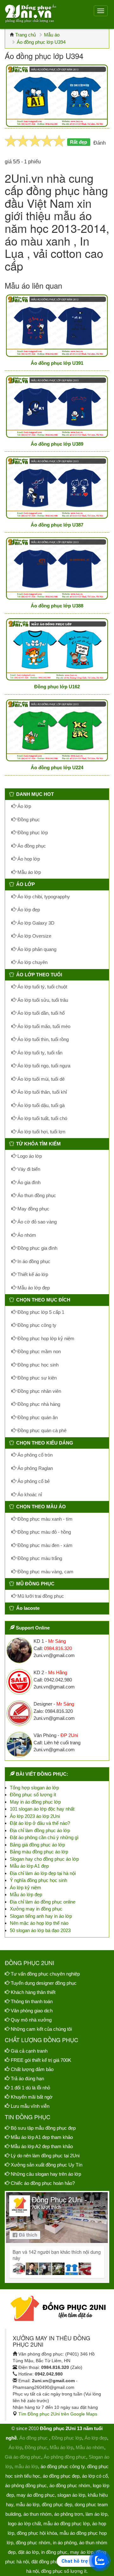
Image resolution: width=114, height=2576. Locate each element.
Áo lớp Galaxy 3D (35, 923)
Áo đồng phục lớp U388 (57, 606)
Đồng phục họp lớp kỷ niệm (45, 1338)
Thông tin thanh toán (32, 2001)
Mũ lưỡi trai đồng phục (40, 1596)
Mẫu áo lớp (28, 872)
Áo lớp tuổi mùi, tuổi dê (40, 1079)
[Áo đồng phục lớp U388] (57, 568)
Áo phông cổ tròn (34, 1455)
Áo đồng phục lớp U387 (57, 525)
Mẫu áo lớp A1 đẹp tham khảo (42, 2137)
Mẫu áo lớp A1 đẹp (29, 1866)
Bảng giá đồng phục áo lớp (37, 1845)
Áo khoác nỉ (29, 1494)
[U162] (57, 649)
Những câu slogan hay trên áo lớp (46, 2174)
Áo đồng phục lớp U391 (57, 363)
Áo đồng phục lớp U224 (57, 767)
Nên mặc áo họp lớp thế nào (39, 1923)
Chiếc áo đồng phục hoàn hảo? (43, 2183)
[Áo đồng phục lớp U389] (57, 406)
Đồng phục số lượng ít (33, 1795)
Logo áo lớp (29, 1156)
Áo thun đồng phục (36, 1195)
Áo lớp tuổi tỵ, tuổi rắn (39, 1053)
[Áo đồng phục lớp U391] (57, 326)
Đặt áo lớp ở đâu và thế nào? (40, 1823)
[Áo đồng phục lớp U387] (57, 487)
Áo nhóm (26, 1235)
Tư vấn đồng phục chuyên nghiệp (45, 1974)
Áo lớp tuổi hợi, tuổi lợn (41, 1132)
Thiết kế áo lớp (32, 1274)
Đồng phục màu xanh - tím (44, 1519)
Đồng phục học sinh (37, 1365)
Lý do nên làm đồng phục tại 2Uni (45, 2156)
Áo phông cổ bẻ (33, 1481)
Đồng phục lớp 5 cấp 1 (40, 1312)
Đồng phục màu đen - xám (44, 1545)
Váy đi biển (28, 1169)
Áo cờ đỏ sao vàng (36, 1222)
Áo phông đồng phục (65, 2457)
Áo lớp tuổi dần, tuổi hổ (40, 1013)
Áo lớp (24, 806)
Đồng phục (28, 819)
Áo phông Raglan (35, 1468)
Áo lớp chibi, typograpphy (43, 897)
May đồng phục (33, 1209)
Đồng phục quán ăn (37, 1417)
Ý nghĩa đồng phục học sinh (38, 1880)
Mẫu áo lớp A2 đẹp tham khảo (42, 2146)
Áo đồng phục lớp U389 (57, 444)
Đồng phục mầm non (38, 1351)
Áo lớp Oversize (34, 936)
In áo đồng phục (33, 1261)
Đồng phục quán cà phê (41, 1430)
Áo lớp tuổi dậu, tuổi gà (40, 1105)
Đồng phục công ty (36, 1325)
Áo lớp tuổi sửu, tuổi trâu (42, 1000)
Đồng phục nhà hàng (38, 1404)
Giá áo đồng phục (23, 2457)
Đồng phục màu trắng (39, 1558)
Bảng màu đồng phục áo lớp (39, 1852)
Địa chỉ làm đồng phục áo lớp (40, 1830)
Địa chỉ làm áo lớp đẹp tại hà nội (43, 1873)
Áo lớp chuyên (32, 962)
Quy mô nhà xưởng (31, 2020)
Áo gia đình (28, 1182)
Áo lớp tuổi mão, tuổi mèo (43, 1026)
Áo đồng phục (31, 846)
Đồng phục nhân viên (39, 1391)
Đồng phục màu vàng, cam (45, 1572)
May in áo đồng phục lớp (35, 1802)
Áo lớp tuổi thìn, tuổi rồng (42, 1039)
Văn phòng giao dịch (32, 2011)
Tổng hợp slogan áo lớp (34, 1788)
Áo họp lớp (28, 859)
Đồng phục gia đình (37, 1248)
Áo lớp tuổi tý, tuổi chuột (42, 987)
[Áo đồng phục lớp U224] (57, 730)
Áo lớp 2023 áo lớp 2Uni (35, 1816)
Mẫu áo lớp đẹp (33, 1288)
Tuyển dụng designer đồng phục (44, 1983)
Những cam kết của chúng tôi (41, 2029)
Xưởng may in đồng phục (36, 1909)
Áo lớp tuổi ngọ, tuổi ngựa (43, 1066)
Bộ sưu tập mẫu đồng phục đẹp (43, 2128)
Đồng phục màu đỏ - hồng (44, 1532)
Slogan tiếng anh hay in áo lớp (41, 1916)
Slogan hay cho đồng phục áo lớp (44, 1859)
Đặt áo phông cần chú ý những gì (44, 1837)
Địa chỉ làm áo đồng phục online (43, 1902)
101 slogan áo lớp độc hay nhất (42, 1809)
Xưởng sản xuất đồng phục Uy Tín (47, 2165)
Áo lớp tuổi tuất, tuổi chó (42, 1118)
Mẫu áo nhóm (90, 2447)
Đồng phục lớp (32, 832)
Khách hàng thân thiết (33, 1992)
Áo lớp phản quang (36, 949)
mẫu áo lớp (26, 2466)
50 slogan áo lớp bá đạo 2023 (40, 1930)
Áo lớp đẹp (28, 910)
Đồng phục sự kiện (36, 1378)
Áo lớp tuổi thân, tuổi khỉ (41, 1092)
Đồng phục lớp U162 (57, 687)
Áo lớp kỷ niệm (25, 1888)
